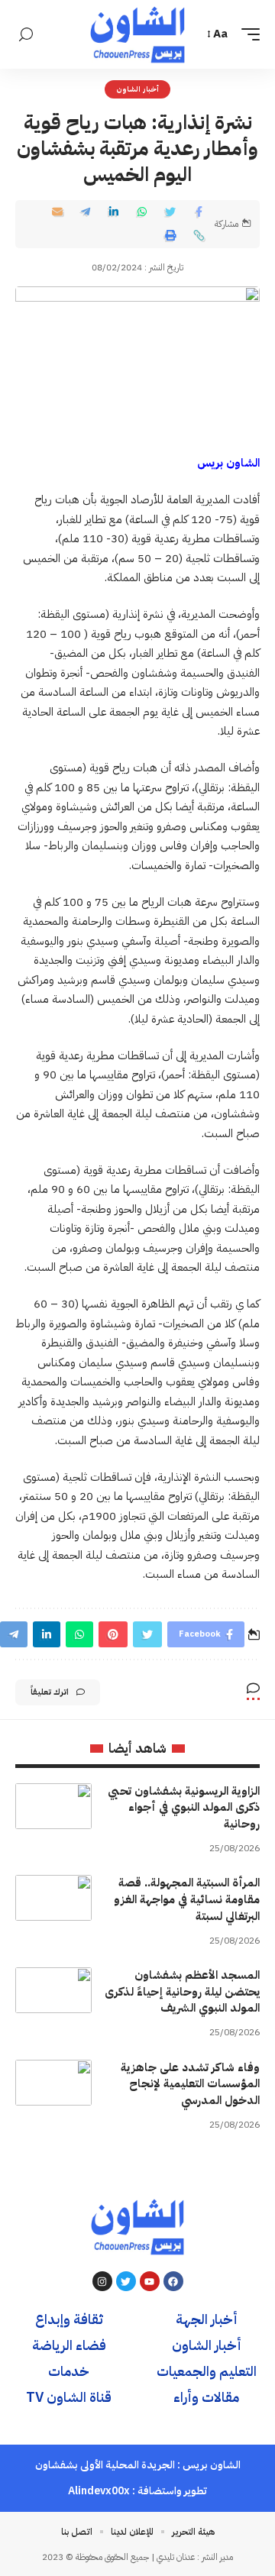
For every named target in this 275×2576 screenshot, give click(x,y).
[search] (26, 35)
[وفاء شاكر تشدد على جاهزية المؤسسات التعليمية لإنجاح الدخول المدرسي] (53, 2083)
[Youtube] (150, 2281)
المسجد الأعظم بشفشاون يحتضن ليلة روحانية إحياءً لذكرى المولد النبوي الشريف (182, 1992)
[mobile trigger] (247, 34)
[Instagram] (102, 2281)
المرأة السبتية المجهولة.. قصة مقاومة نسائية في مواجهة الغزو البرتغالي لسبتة (187, 1899)
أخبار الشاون (137, 89)
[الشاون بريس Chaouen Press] (137, 34)
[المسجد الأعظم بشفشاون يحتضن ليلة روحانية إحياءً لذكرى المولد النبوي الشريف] (53, 1990)
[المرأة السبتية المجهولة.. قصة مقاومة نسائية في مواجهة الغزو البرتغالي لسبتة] (53, 1898)
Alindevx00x (99, 2491)
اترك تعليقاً (50, 1692)
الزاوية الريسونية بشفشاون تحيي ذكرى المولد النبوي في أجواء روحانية (184, 1808)
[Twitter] (126, 2281)
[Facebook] (173, 2281)
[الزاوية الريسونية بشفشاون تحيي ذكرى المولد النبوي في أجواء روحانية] (53, 1806)
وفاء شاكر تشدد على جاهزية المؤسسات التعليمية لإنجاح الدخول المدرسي (190, 2084)
